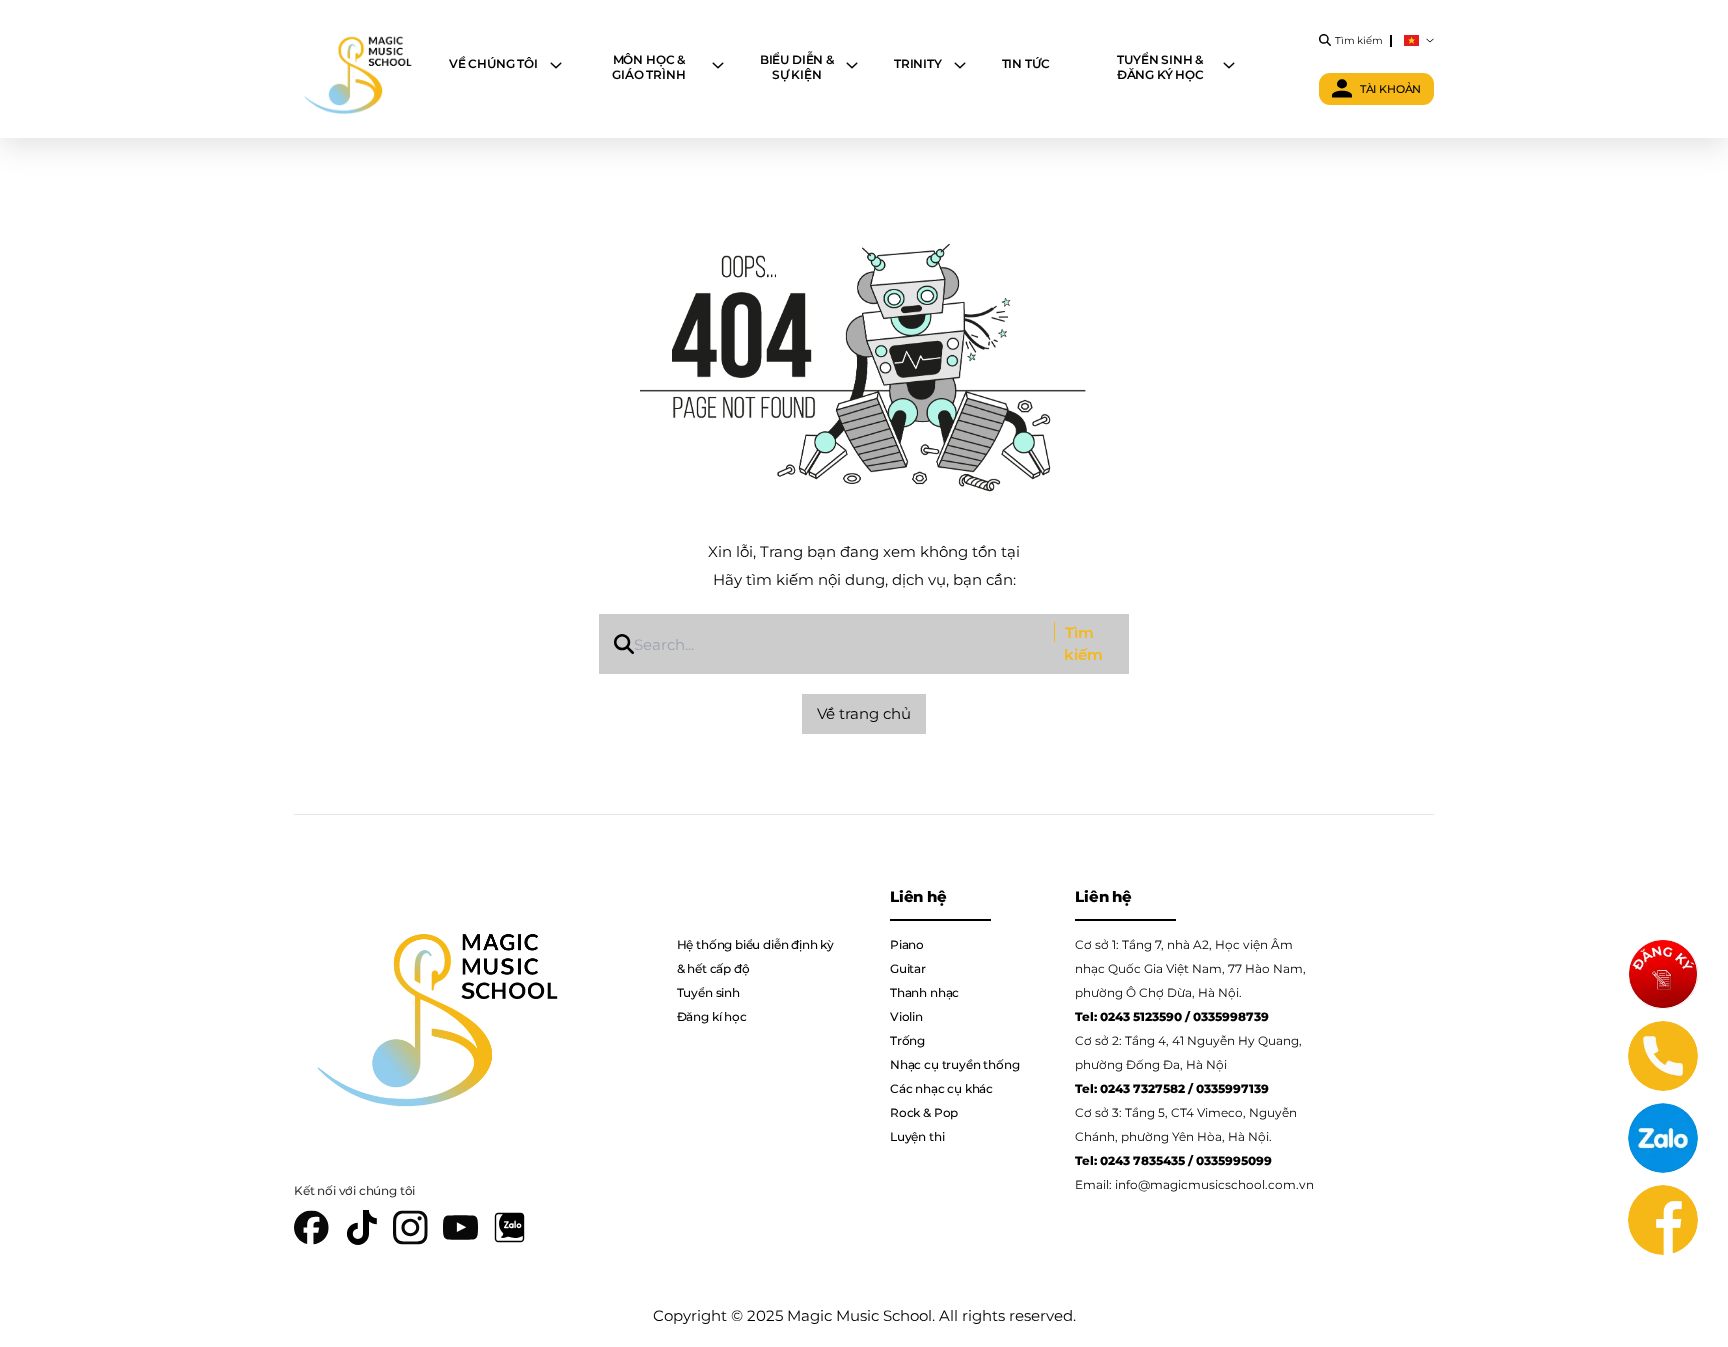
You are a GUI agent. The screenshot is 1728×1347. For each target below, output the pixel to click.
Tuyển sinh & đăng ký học (1160, 67)
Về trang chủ (864, 713)
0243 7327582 (1142, 1088)
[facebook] (312, 1227)
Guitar (908, 968)
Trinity (918, 63)
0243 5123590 (1141, 1016)
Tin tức (1026, 63)
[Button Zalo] (1663, 1138)
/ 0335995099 (1230, 1160)
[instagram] (411, 1227)
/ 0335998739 (1227, 1016)
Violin (906, 1016)
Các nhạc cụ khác (941, 1088)
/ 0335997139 (1228, 1088)
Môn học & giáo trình (648, 67)
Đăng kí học (712, 1016)
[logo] (356, 69)
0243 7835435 (1142, 1160)
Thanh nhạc (924, 992)
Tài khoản (1391, 89)
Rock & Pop (924, 1112)
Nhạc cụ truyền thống (954, 1064)
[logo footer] (431, 1006)
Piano (907, 944)
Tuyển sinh (708, 992)
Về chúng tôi (493, 63)
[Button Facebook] (1663, 1220)
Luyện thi (917, 1136)
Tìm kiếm (1083, 644)
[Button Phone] (1663, 1056)
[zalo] (509, 1227)
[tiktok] (361, 1227)
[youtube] (460, 1227)
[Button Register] (1663, 974)
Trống (907, 1040)
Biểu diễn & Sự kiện (797, 67)
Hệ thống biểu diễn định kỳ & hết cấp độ (755, 956)
